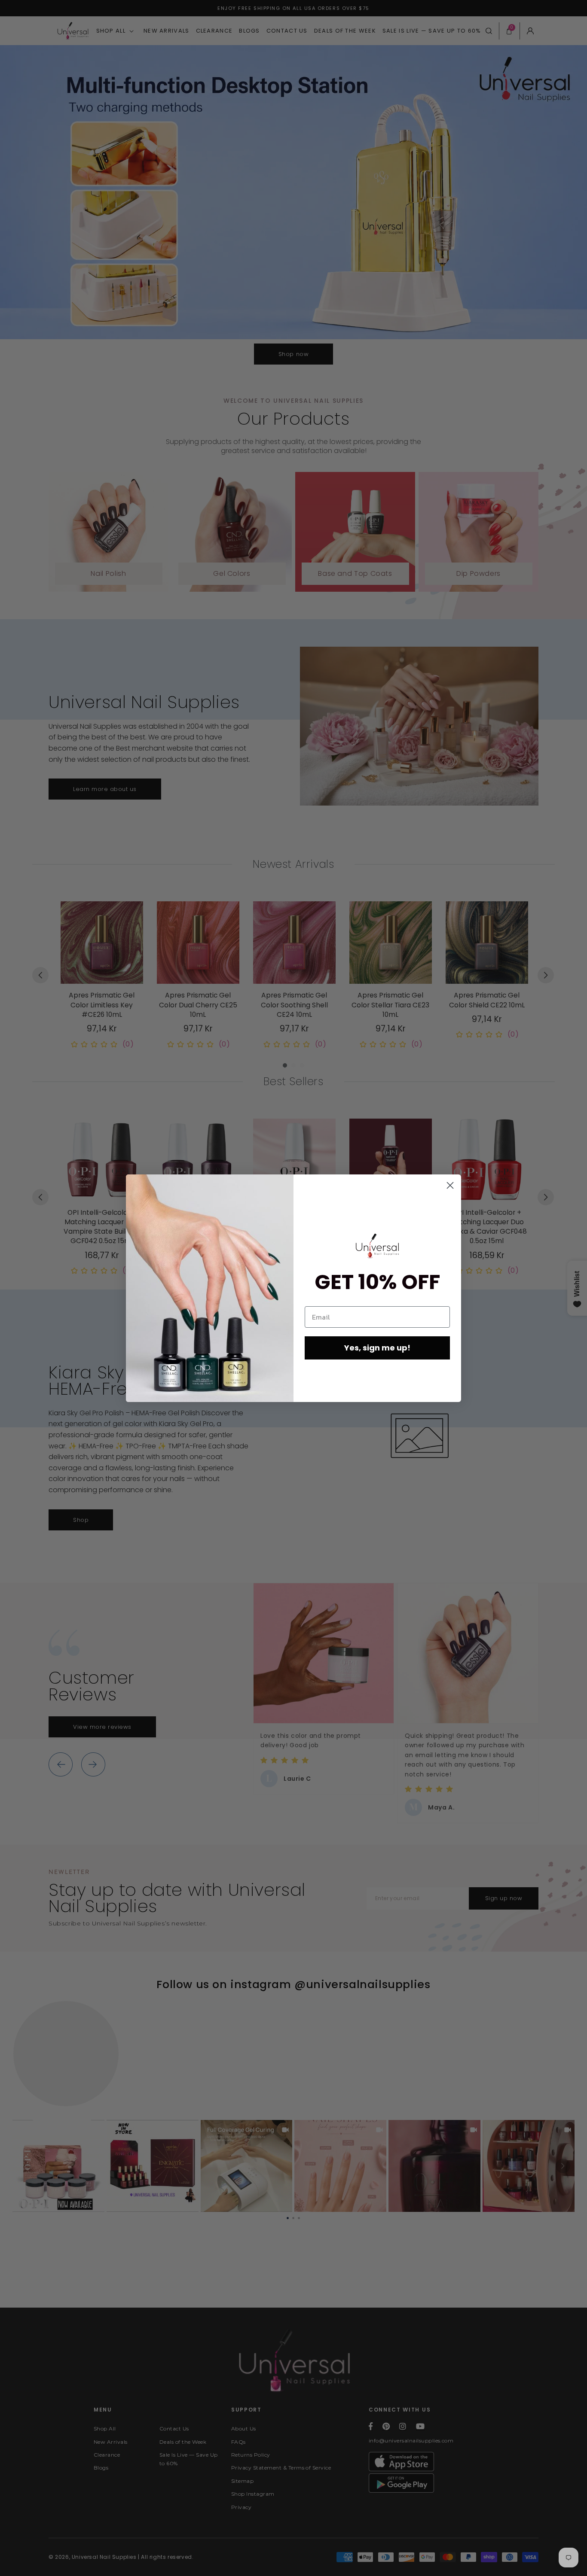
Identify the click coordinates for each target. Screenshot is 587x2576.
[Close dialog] (450, 1185)
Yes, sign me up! (377, 1348)
